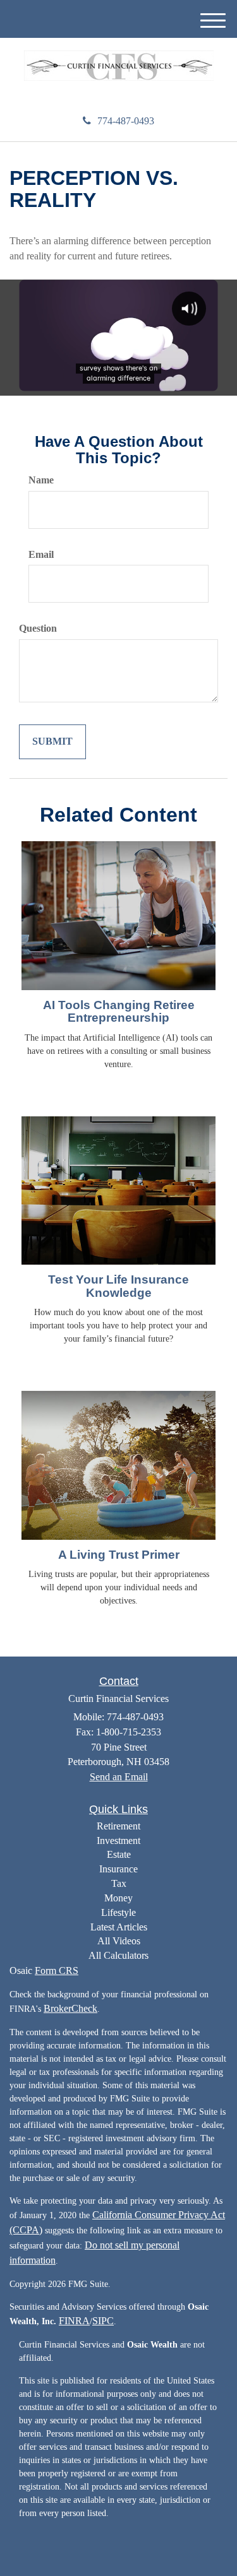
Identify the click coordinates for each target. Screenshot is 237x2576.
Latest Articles (119, 1927)
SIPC (103, 2321)
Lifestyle (118, 1912)
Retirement (118, 1826)
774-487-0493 (126, 121)
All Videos (119, 1941)
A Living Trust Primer (119, 1555)
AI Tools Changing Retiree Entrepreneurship (119, 1012)
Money (118, 1898)
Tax (119, 1883)
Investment (118, 1840)
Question (38, 628)
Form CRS (57, 1970)
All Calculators (118, 1955)
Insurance (118, 1869)
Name (41, 480)
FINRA (74, 2321)
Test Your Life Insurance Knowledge (118, 1286)
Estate (119, 1854)
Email (41, 554)
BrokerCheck (70, 2008)
